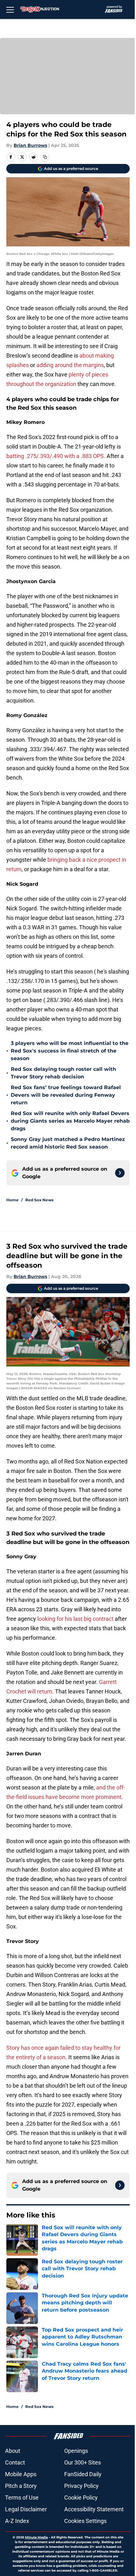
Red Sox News (39, 1200)
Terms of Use (22, 2498)
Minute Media (36, 2537)
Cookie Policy (81, 2498)
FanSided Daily (83, 2474)
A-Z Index (17, 2521)
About (13, 2451)
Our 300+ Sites (83, 2462)
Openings (76, 2451)
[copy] (45, 157)
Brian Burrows (30, 145)
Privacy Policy (81, 2486)
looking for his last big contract (75, 1619)
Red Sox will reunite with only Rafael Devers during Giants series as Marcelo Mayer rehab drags (70, 1121)
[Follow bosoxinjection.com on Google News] (120, 1173)
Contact (15, 2462)
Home (12, 1200)
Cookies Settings (85, 2521)
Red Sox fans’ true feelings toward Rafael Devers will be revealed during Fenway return (66, 1095)
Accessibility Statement (94, 2509)
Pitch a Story (21, 2486)
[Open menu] (10, 9)
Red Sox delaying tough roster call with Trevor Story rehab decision (63, 1073)
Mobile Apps (21, 2474)
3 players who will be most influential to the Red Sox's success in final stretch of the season (70, 1051)
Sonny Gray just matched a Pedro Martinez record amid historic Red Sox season (68, 1143)
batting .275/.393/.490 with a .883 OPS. (56, 456)
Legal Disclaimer (26, 2509)
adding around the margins (70, 365)
